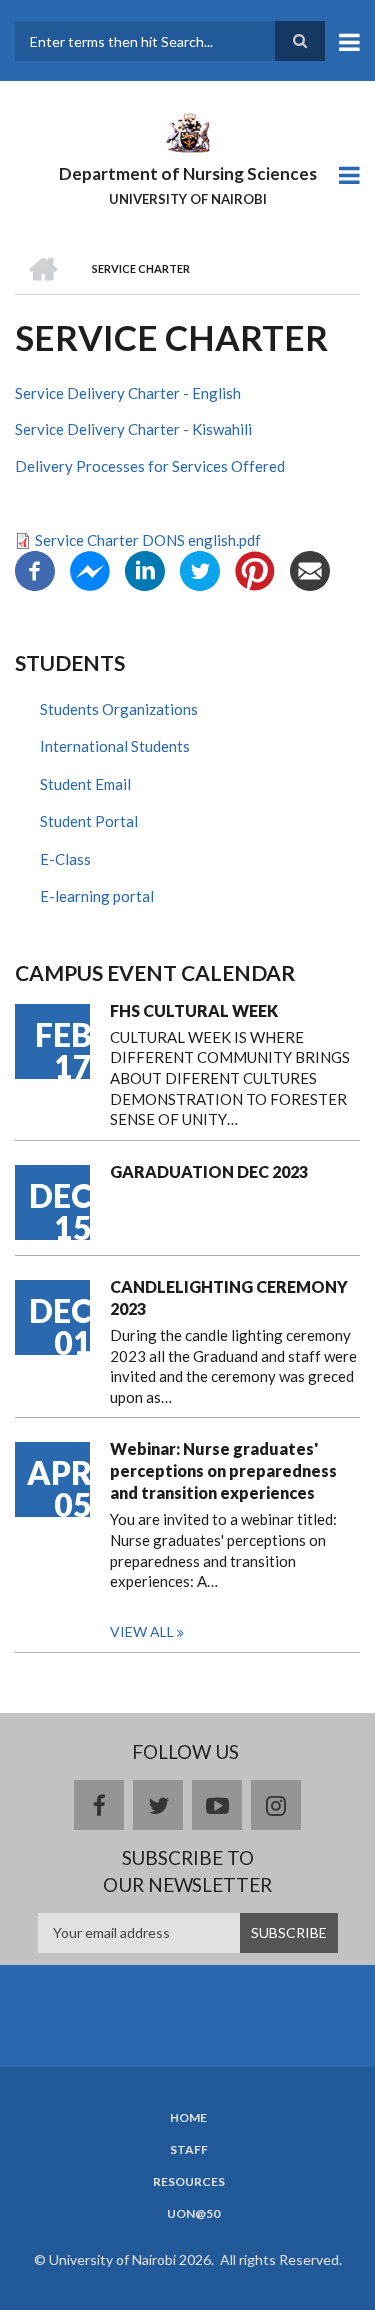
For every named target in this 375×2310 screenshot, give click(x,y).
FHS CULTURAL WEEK (194, 1010)
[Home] (187, 131)
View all (142, 1631)
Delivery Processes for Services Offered (150, 466)
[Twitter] (200, 569)
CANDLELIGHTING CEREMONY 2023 (229, 1297)
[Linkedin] (145, 569)
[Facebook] (35, 569)
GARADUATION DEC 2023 (209, 1171)
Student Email (85, 784)
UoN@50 (193, 2214)
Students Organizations (119, 709)
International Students (115, 746)
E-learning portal (97, 896)
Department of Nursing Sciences (188, 173)
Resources (189, 2182)
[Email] (310, 569)
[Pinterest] (255, 569)
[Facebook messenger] (90, 569)
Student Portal (89, 821)
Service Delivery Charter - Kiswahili (133, 429)
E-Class (65, 859)
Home (188, 2118)
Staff (189, 2150)
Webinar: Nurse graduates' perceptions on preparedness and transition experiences (223, 1470)
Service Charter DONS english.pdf (148, 540)
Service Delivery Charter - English (128, 393)
